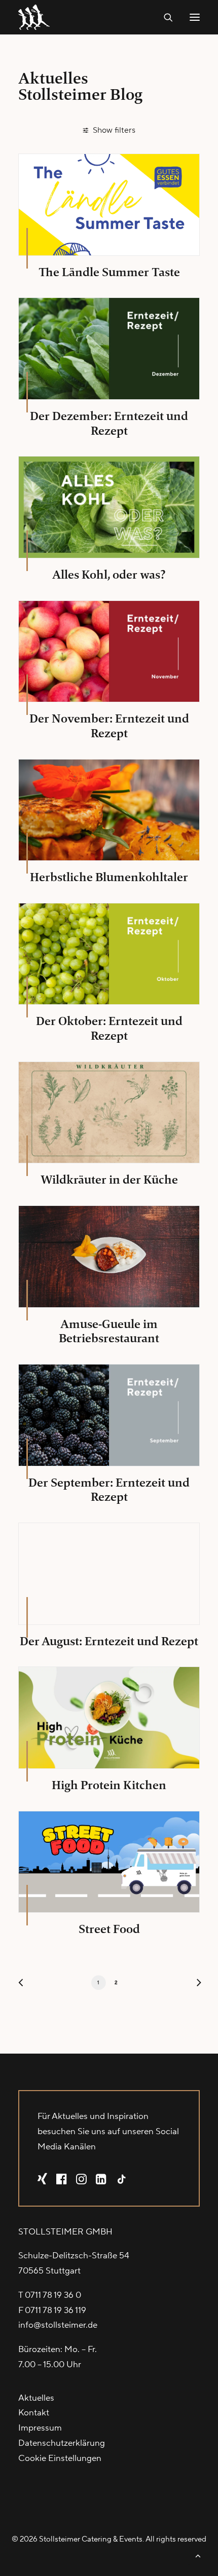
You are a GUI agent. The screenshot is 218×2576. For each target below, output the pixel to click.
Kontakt (34, 2413)
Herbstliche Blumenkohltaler (109, 877)
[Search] (164, 17)
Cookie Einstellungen (60, 2458)
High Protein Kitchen (109, 1785)
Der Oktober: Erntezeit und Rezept (109, 1028)
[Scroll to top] (198, 2555)
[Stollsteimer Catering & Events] (36, 17)
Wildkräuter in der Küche (109, 1180)
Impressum (40, 2428)
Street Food (109, 1929)
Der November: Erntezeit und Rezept (109, 726)
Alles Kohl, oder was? (109, 575)
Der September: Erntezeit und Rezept (109, 1490)
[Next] (195, 1985)
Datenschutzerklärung (62, 2443)
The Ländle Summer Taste (109, 272)
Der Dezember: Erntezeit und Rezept (109, 423)
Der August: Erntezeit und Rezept (109, 1641)
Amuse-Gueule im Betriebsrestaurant (109, 1331)
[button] (195, 17)
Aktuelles (36, 2398)
